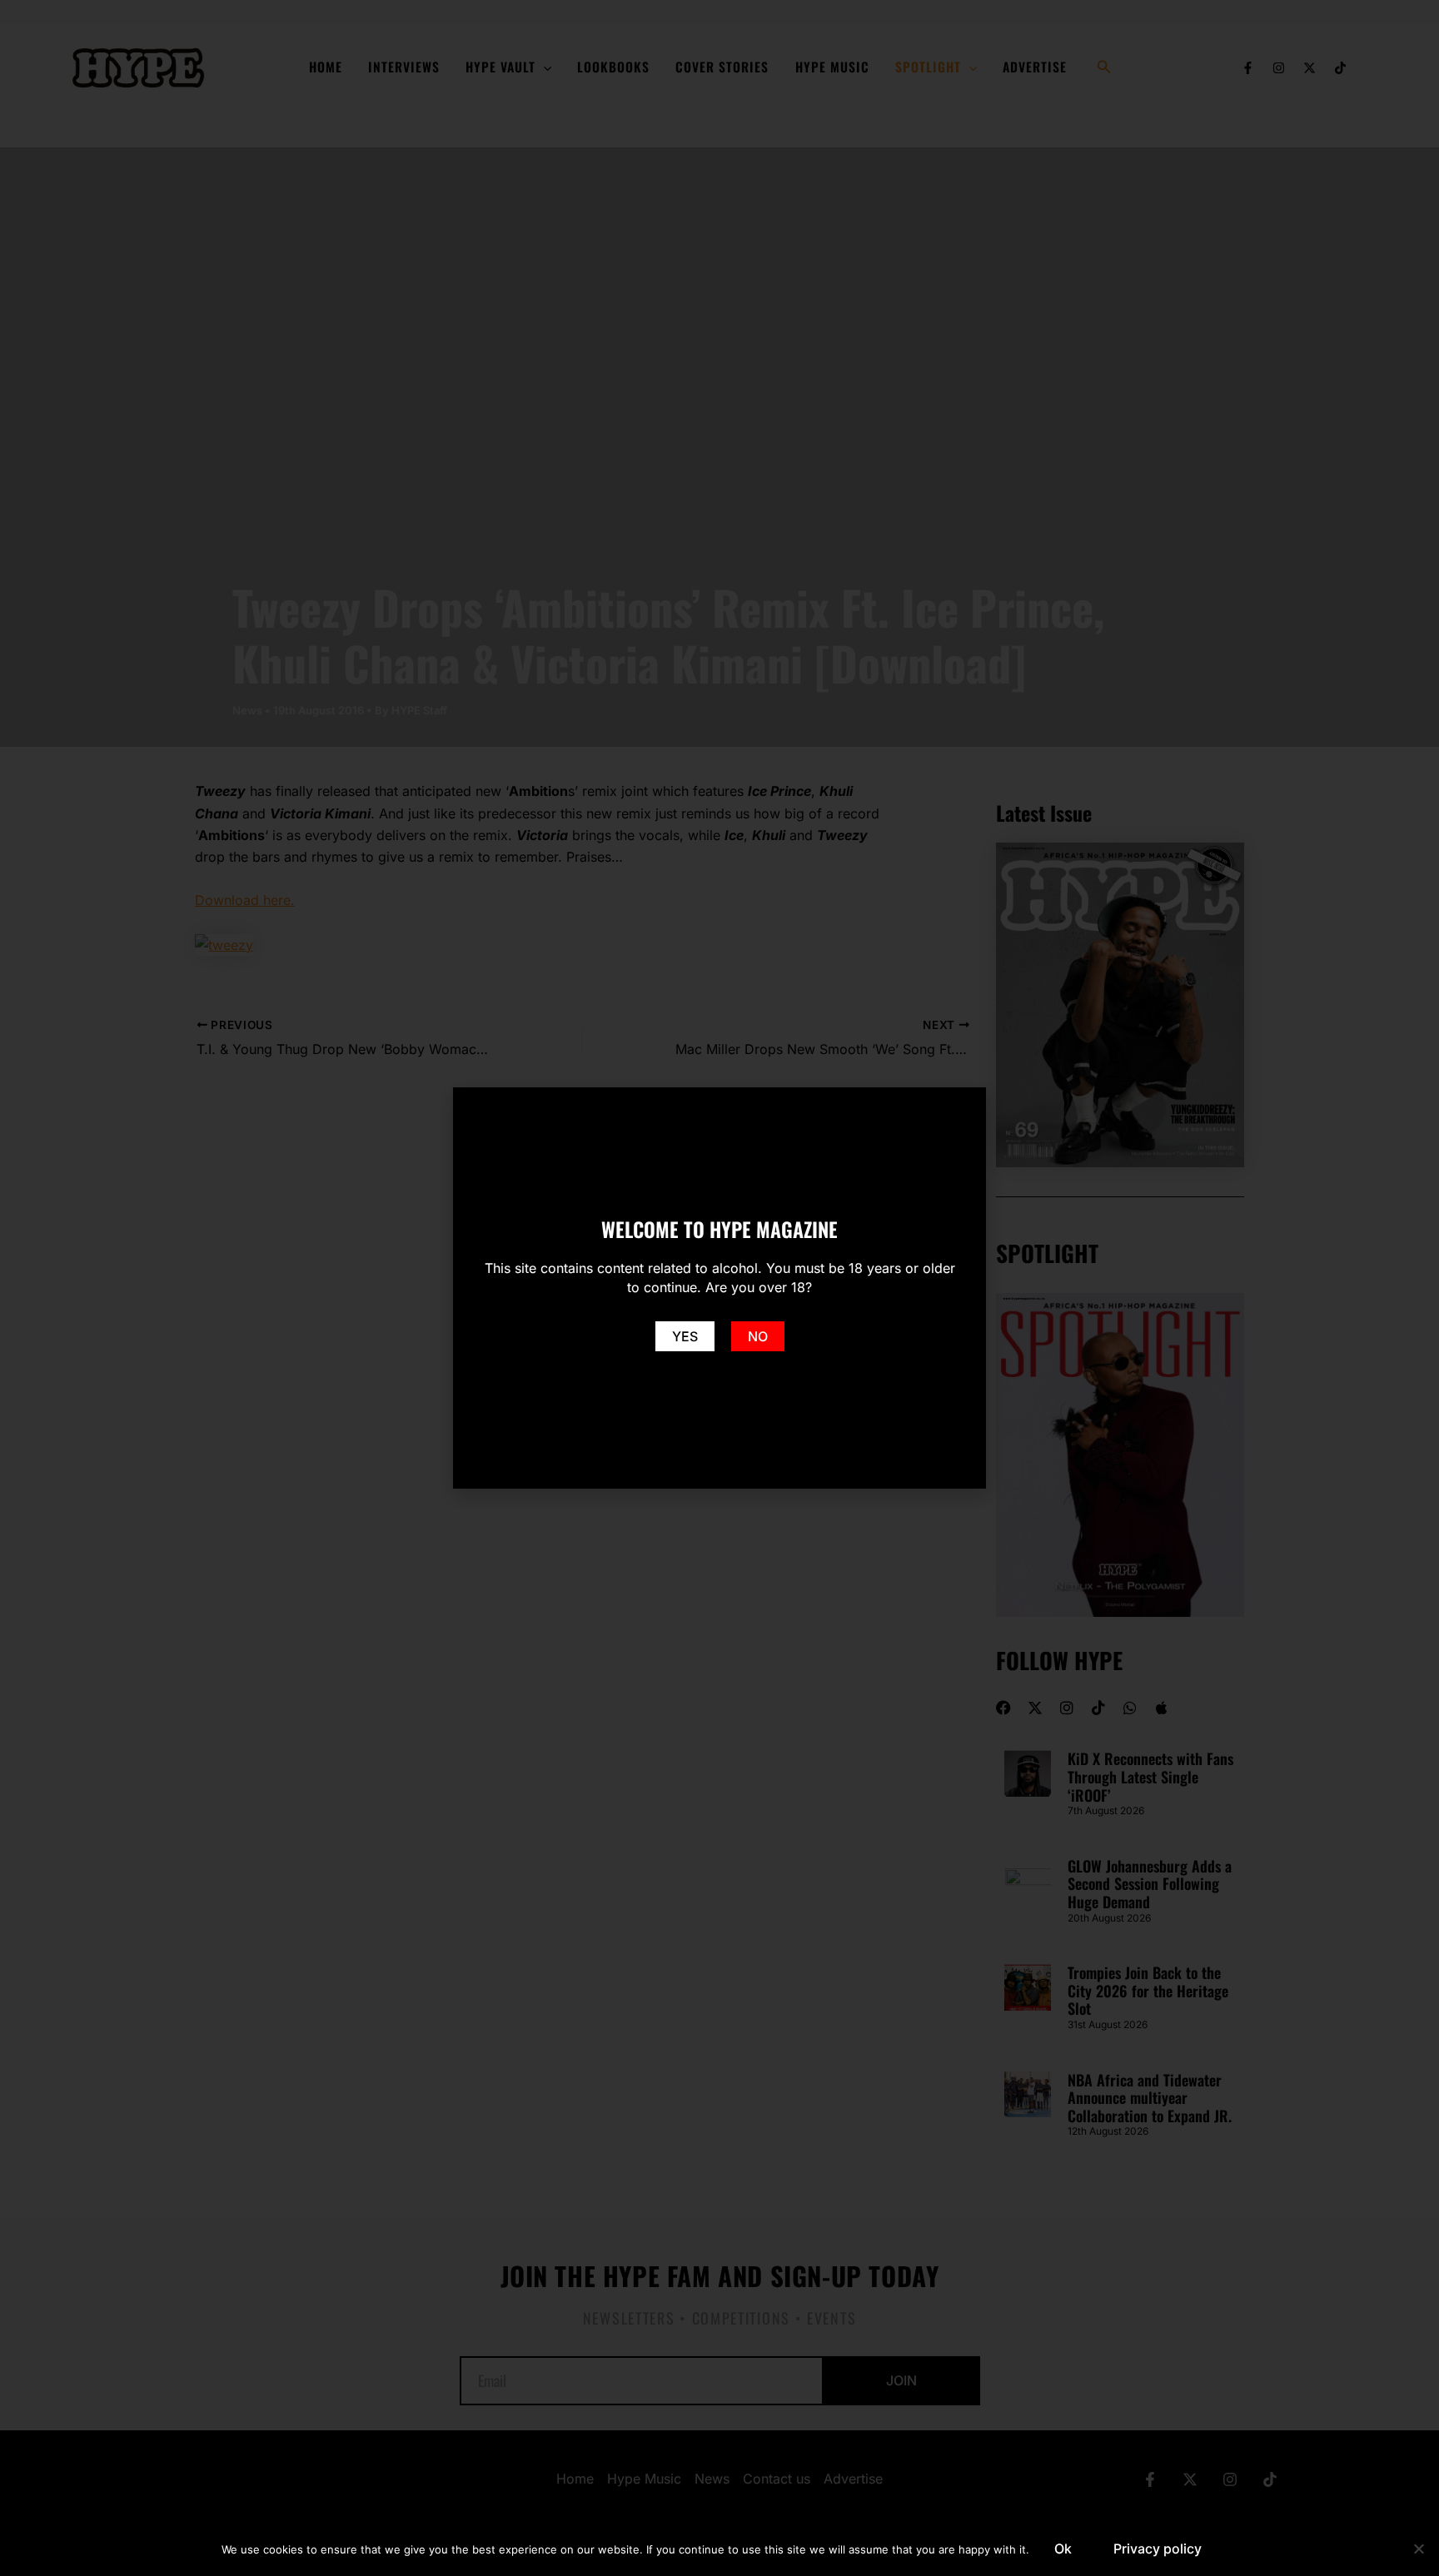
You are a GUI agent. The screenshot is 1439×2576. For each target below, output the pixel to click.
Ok (1063, 2549)
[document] (719, 1288)
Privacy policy (1158, 2549)
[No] (1418, 2549)
